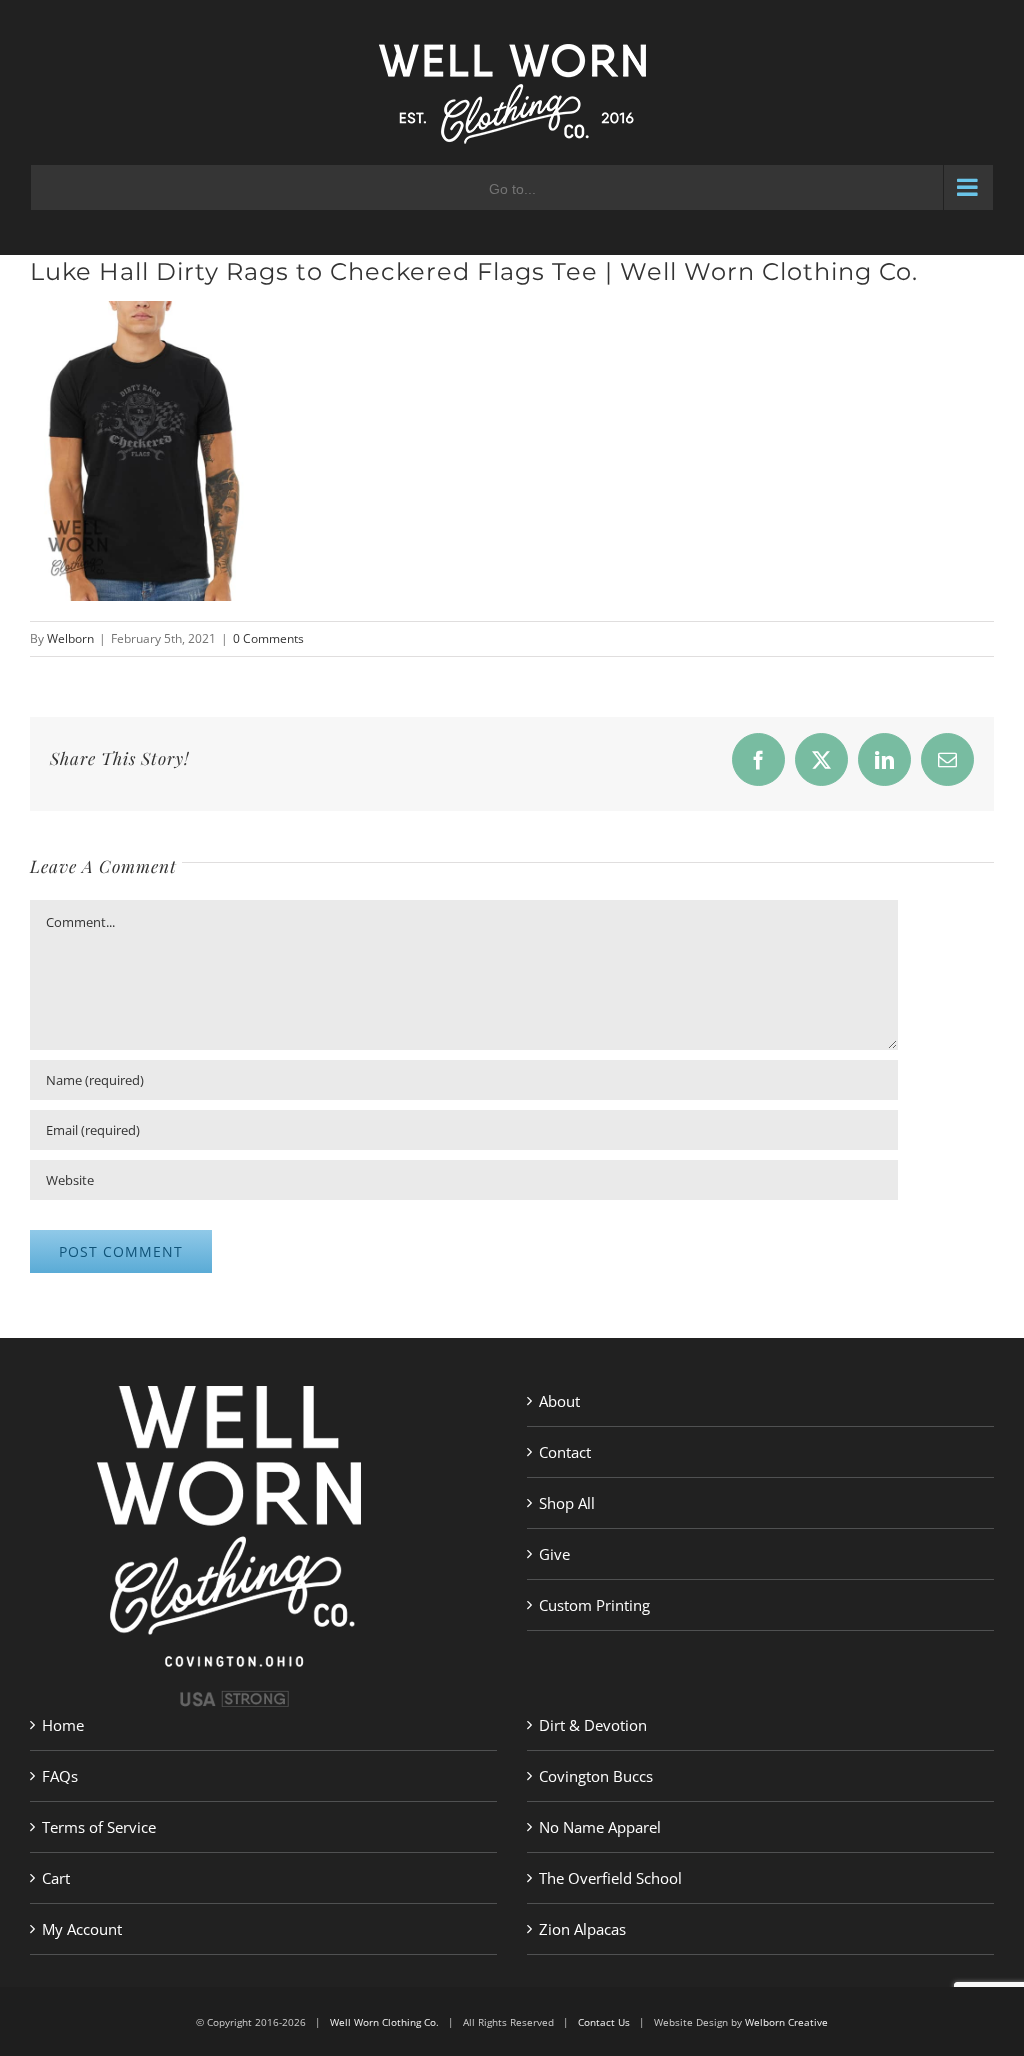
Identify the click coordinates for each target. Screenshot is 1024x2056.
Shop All (567, 1503)
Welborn (70, 638)
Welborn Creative (786, 2022)
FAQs (60, 1776)
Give (554, 1554)
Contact (565, 1452)
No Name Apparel (600, 1827)
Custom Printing (594, 1605)
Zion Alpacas (582, 1929)
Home (63, 1725)
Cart (56, 1878)
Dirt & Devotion (593, 1725)
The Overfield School (610, 1878)
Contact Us (604, 2022)
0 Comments (268, 638)
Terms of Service (99, 1827)
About (559, 1401)
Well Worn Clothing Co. (384, 2022)
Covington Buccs (596, 1776)
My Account (82, 1929)
